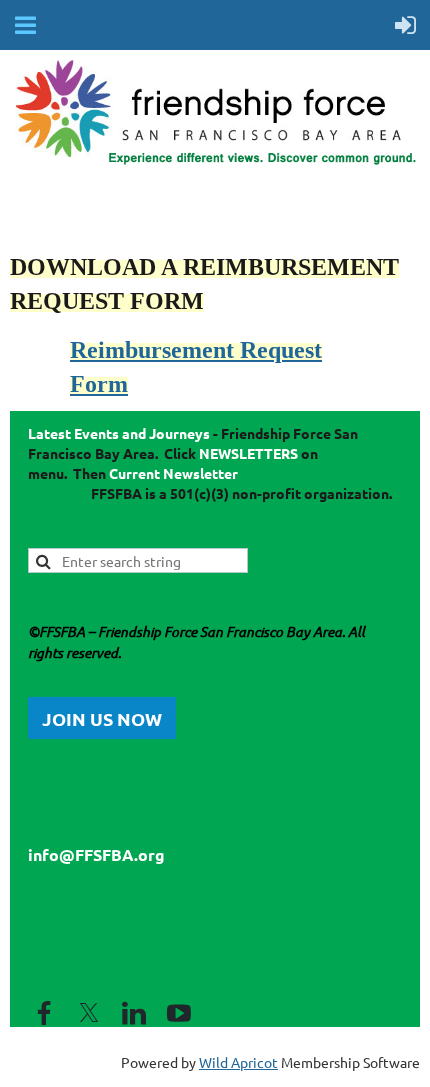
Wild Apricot (238, 1062)
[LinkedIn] (134, 1013)
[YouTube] (179, 1013)
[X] (89, 1013)
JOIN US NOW (102, 718)
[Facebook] (44, 1013)
